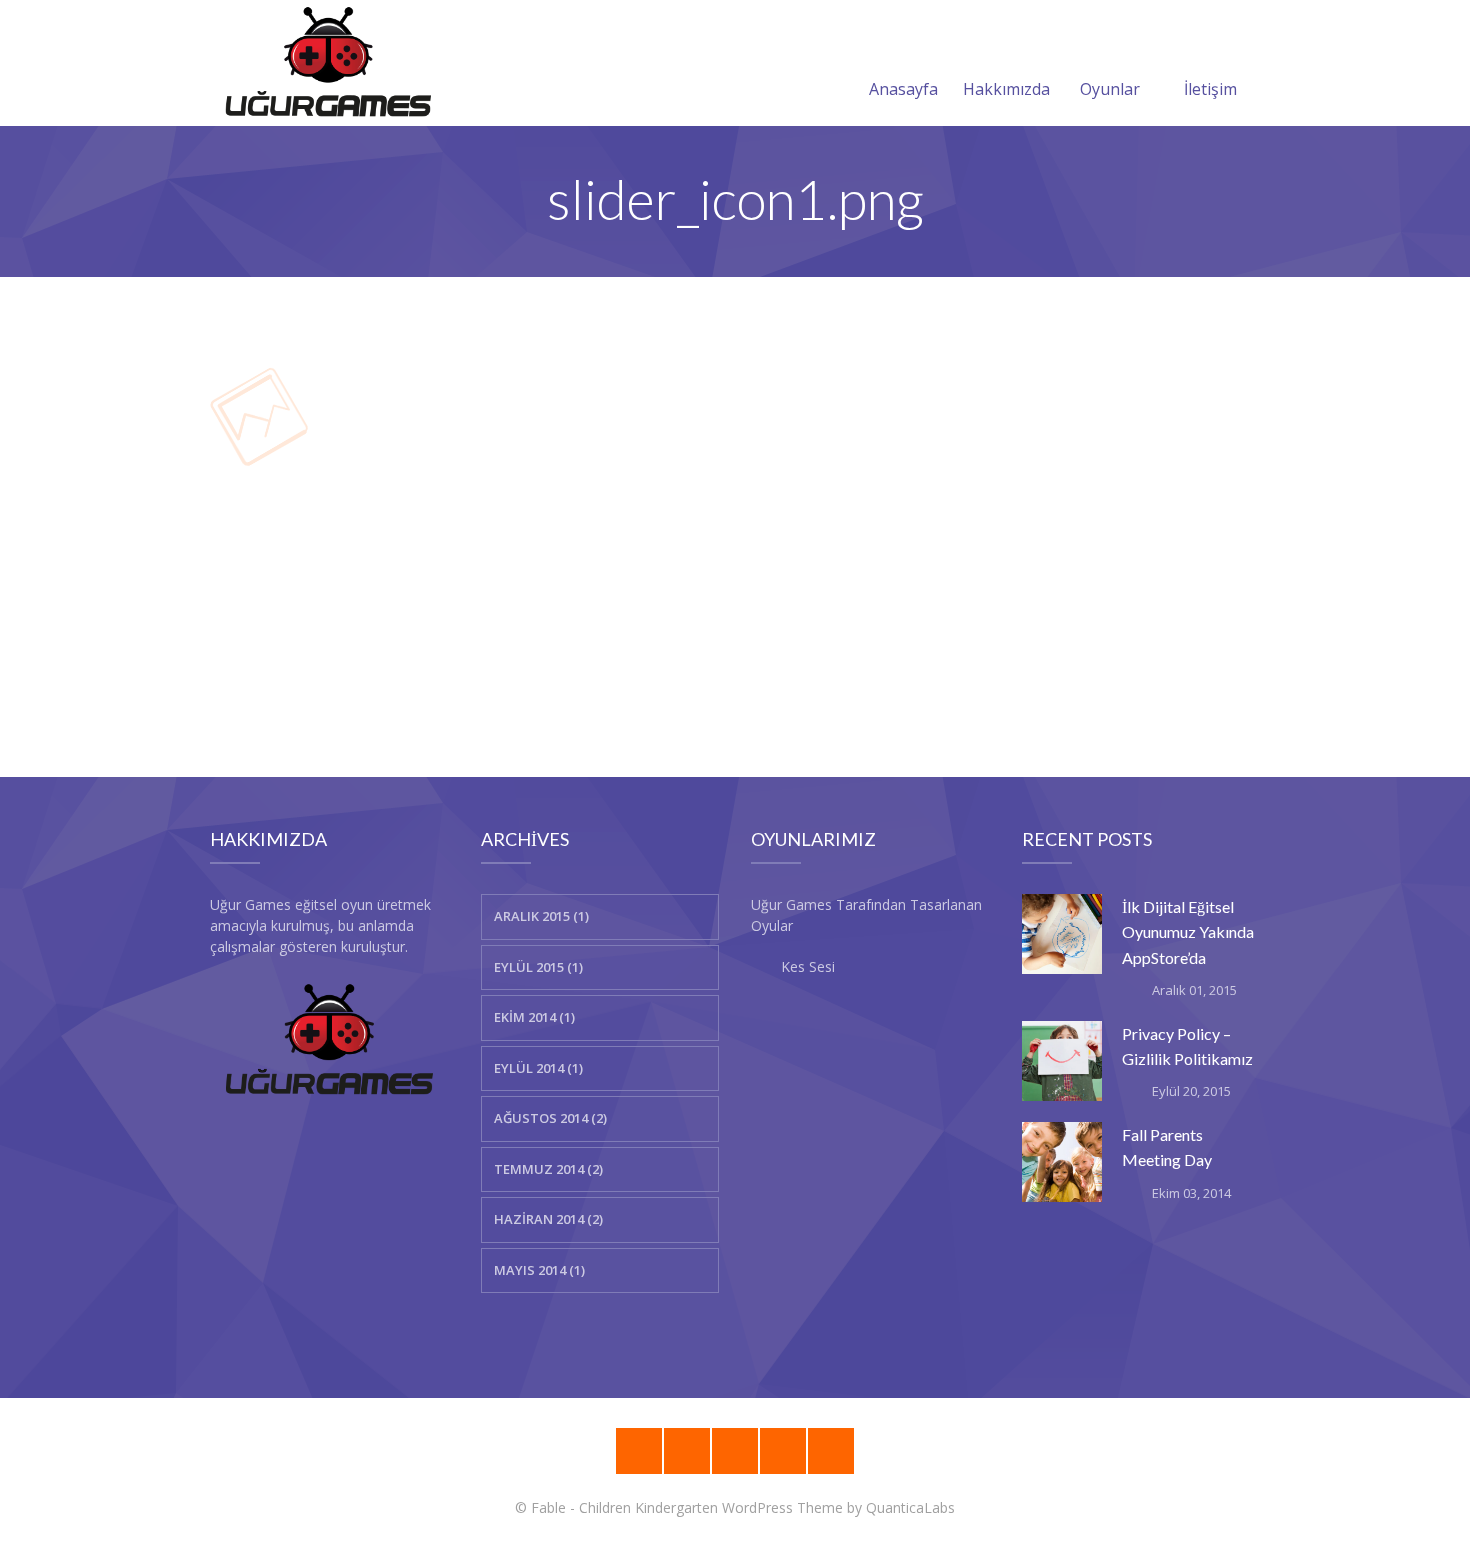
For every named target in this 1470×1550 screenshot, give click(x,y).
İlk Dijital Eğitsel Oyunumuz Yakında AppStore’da (1188, 931)
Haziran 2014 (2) (548, 1219)
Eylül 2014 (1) (538, 1068)
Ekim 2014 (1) (534, 1017)
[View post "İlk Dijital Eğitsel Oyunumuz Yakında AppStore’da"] (1062, 934)
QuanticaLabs (910, 1507)
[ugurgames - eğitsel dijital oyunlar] (328, 63)
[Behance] (639, 1451)
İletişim (1210, 89)
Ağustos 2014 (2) (550, 1118)
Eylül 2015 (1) (538, 967)
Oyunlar (1110, 89)
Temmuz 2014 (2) (548, 1169)
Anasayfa (903, 89)
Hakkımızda (1006, 89)
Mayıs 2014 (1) (539, 1270)
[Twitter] (831, 1451)
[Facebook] (783, 1451)
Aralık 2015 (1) (541, 916)
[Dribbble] (687, 1451)
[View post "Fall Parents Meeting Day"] (1062, 1162)
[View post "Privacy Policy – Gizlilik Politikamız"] (1062, 1061)
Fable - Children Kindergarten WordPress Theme (687, 1507)
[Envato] (735, 1451)
